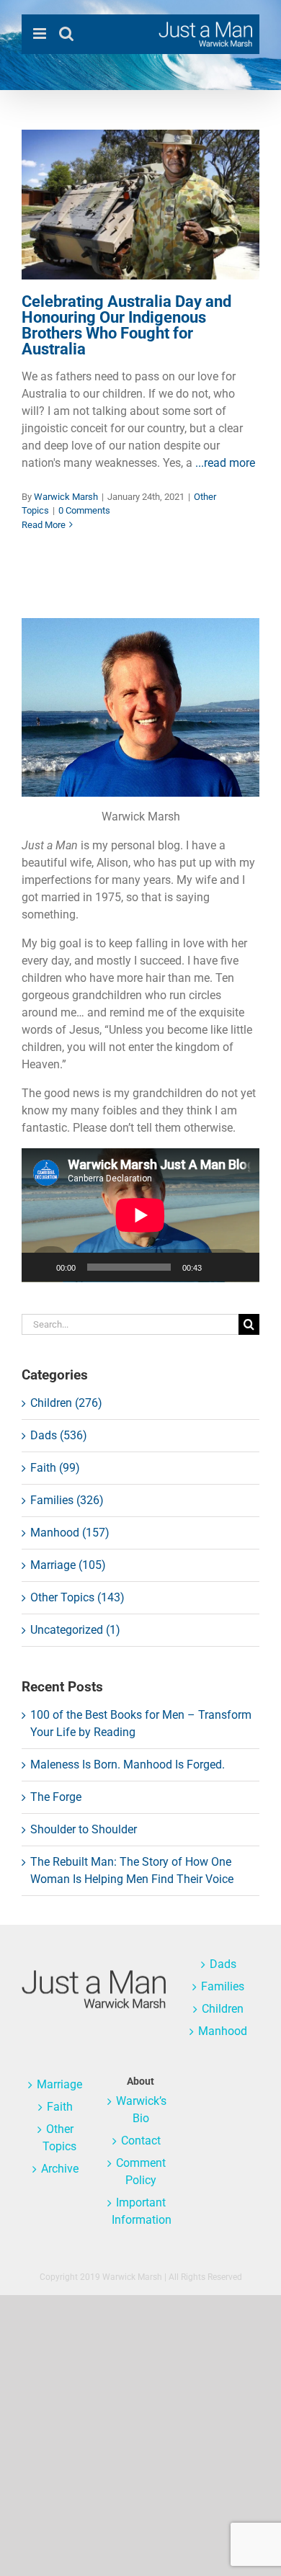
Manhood (223, 2031)
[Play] (40, 1267)
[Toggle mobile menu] (41, 33)
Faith (60, 2107)
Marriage (59, 2084)
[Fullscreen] (241, 1267)
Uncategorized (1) (75, 1630)
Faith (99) (55, 1468)
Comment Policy (141, 2172)
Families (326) (67, 1500)
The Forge (56, 1797)
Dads (223, 1964)
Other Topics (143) (77, 1597)
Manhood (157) (70, 1533)
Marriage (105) (68, 1565)
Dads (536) (59, 1435)
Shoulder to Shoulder (84, 1829)
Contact (141, 2141)
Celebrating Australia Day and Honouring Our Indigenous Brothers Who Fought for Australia (126, 325)
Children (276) (66, 1403)
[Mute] (218, 1267)
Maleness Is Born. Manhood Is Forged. (128, 1765)
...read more (225, 463)
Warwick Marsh (66, 497)
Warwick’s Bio (141, 2110)
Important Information (141, 2211)
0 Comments (84, 510)
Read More (44, 525)
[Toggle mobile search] (66, 33)
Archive (60, 2169)
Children (223, 2009)
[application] (140, 1215)
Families (223, 1986)
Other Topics (140, 249)
